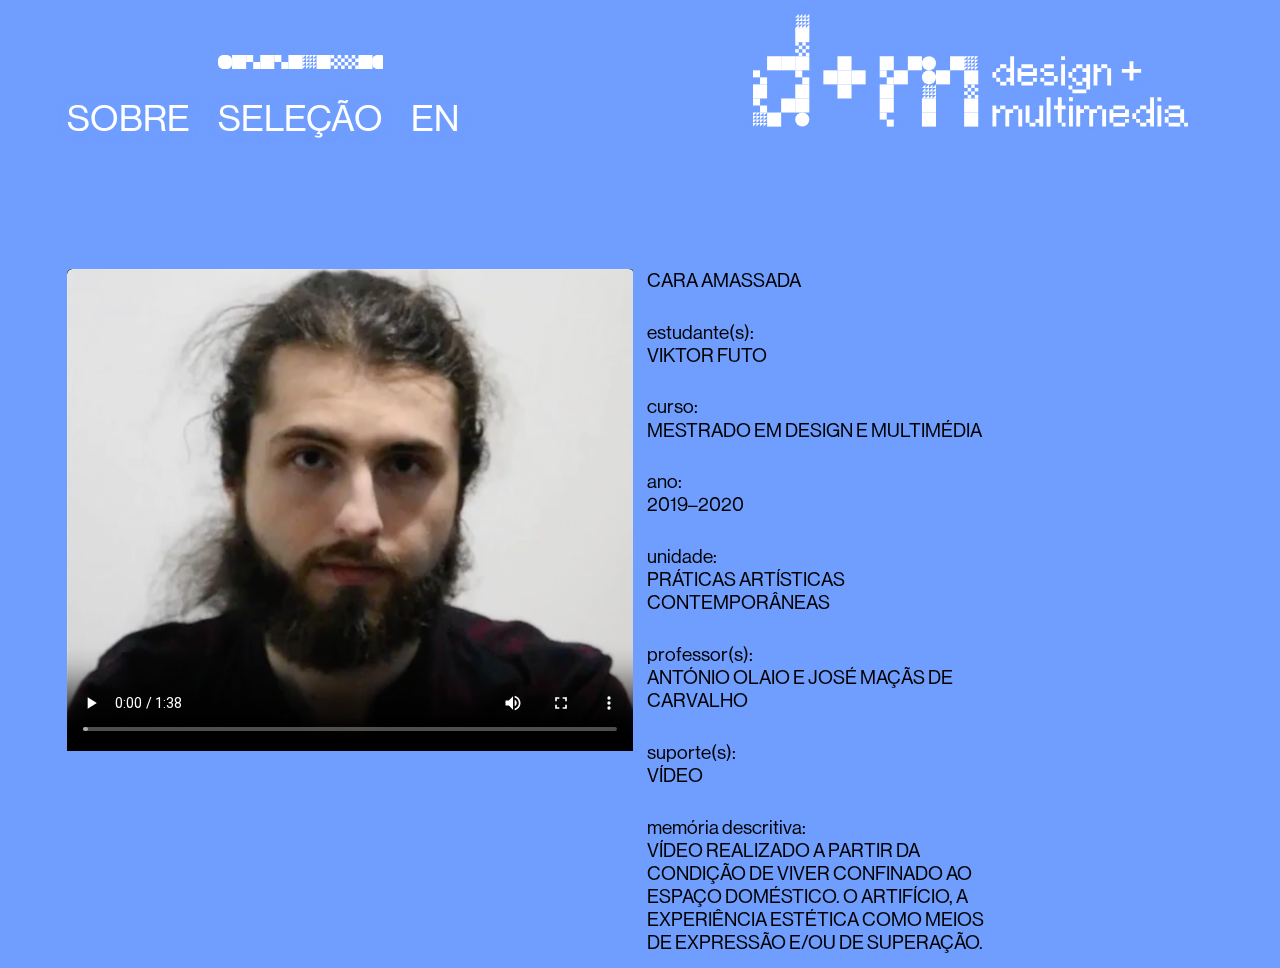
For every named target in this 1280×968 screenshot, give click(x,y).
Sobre (128, 118)
